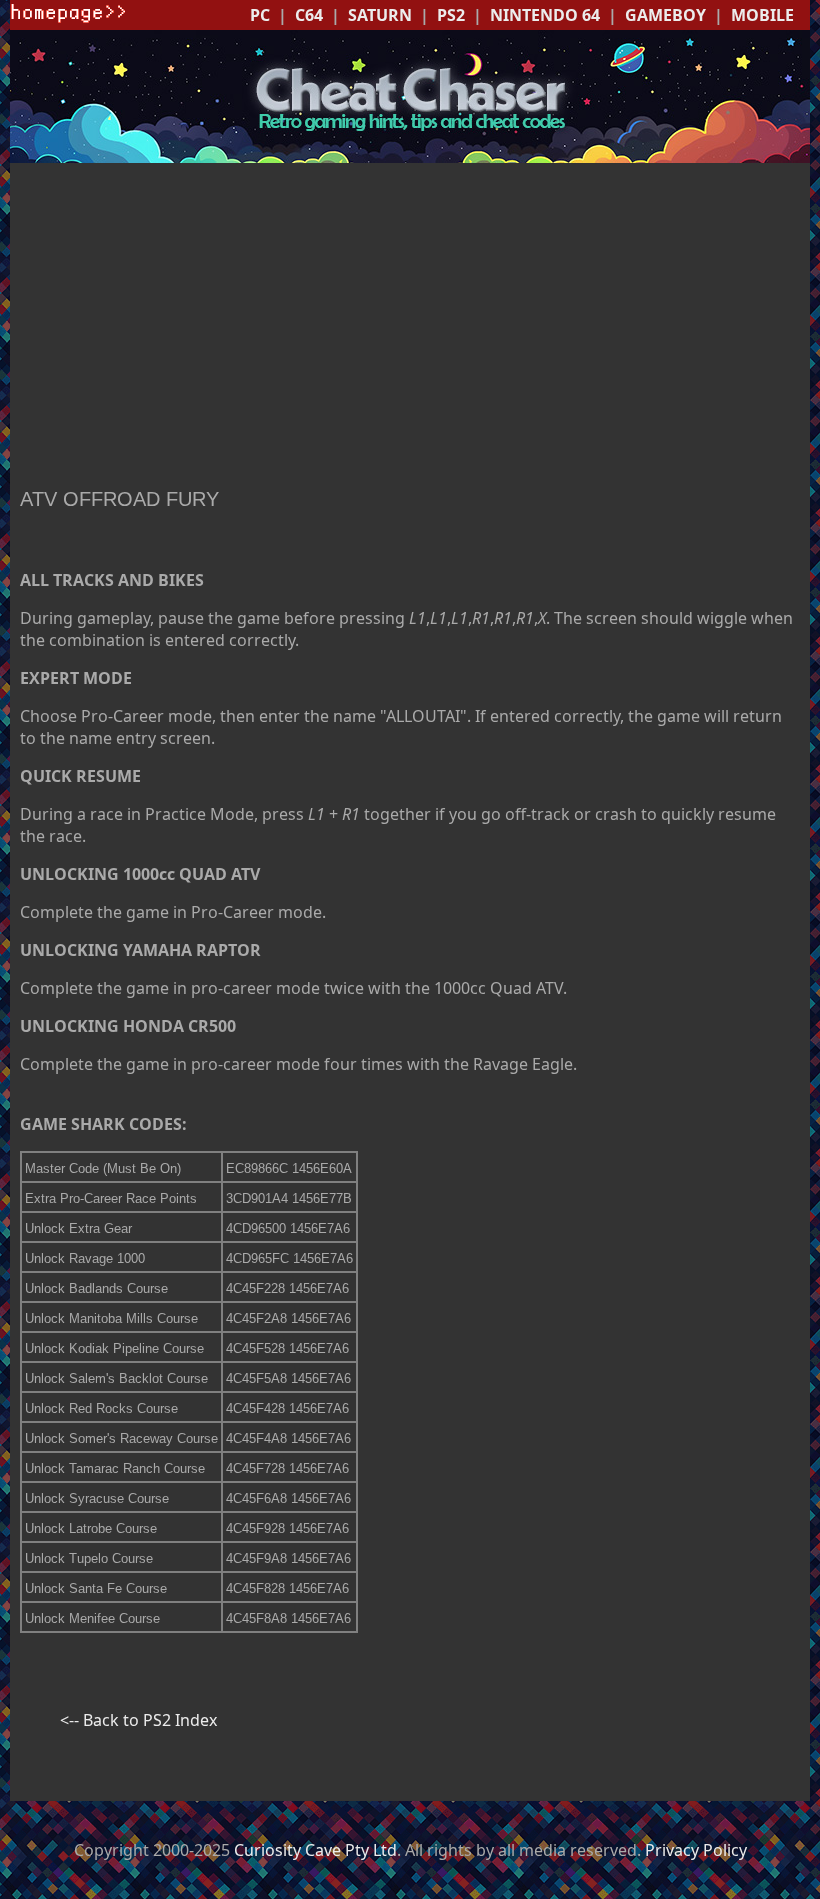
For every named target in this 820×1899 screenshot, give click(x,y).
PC (260, 15)
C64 (309, 15)
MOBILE (762, 15)
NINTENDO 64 (545, 15)
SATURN (380, 15)
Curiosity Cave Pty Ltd (315, 1850)
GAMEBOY (665, 15)
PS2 (451, 15)
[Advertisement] (410, 328)
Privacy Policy (696, 1850)
